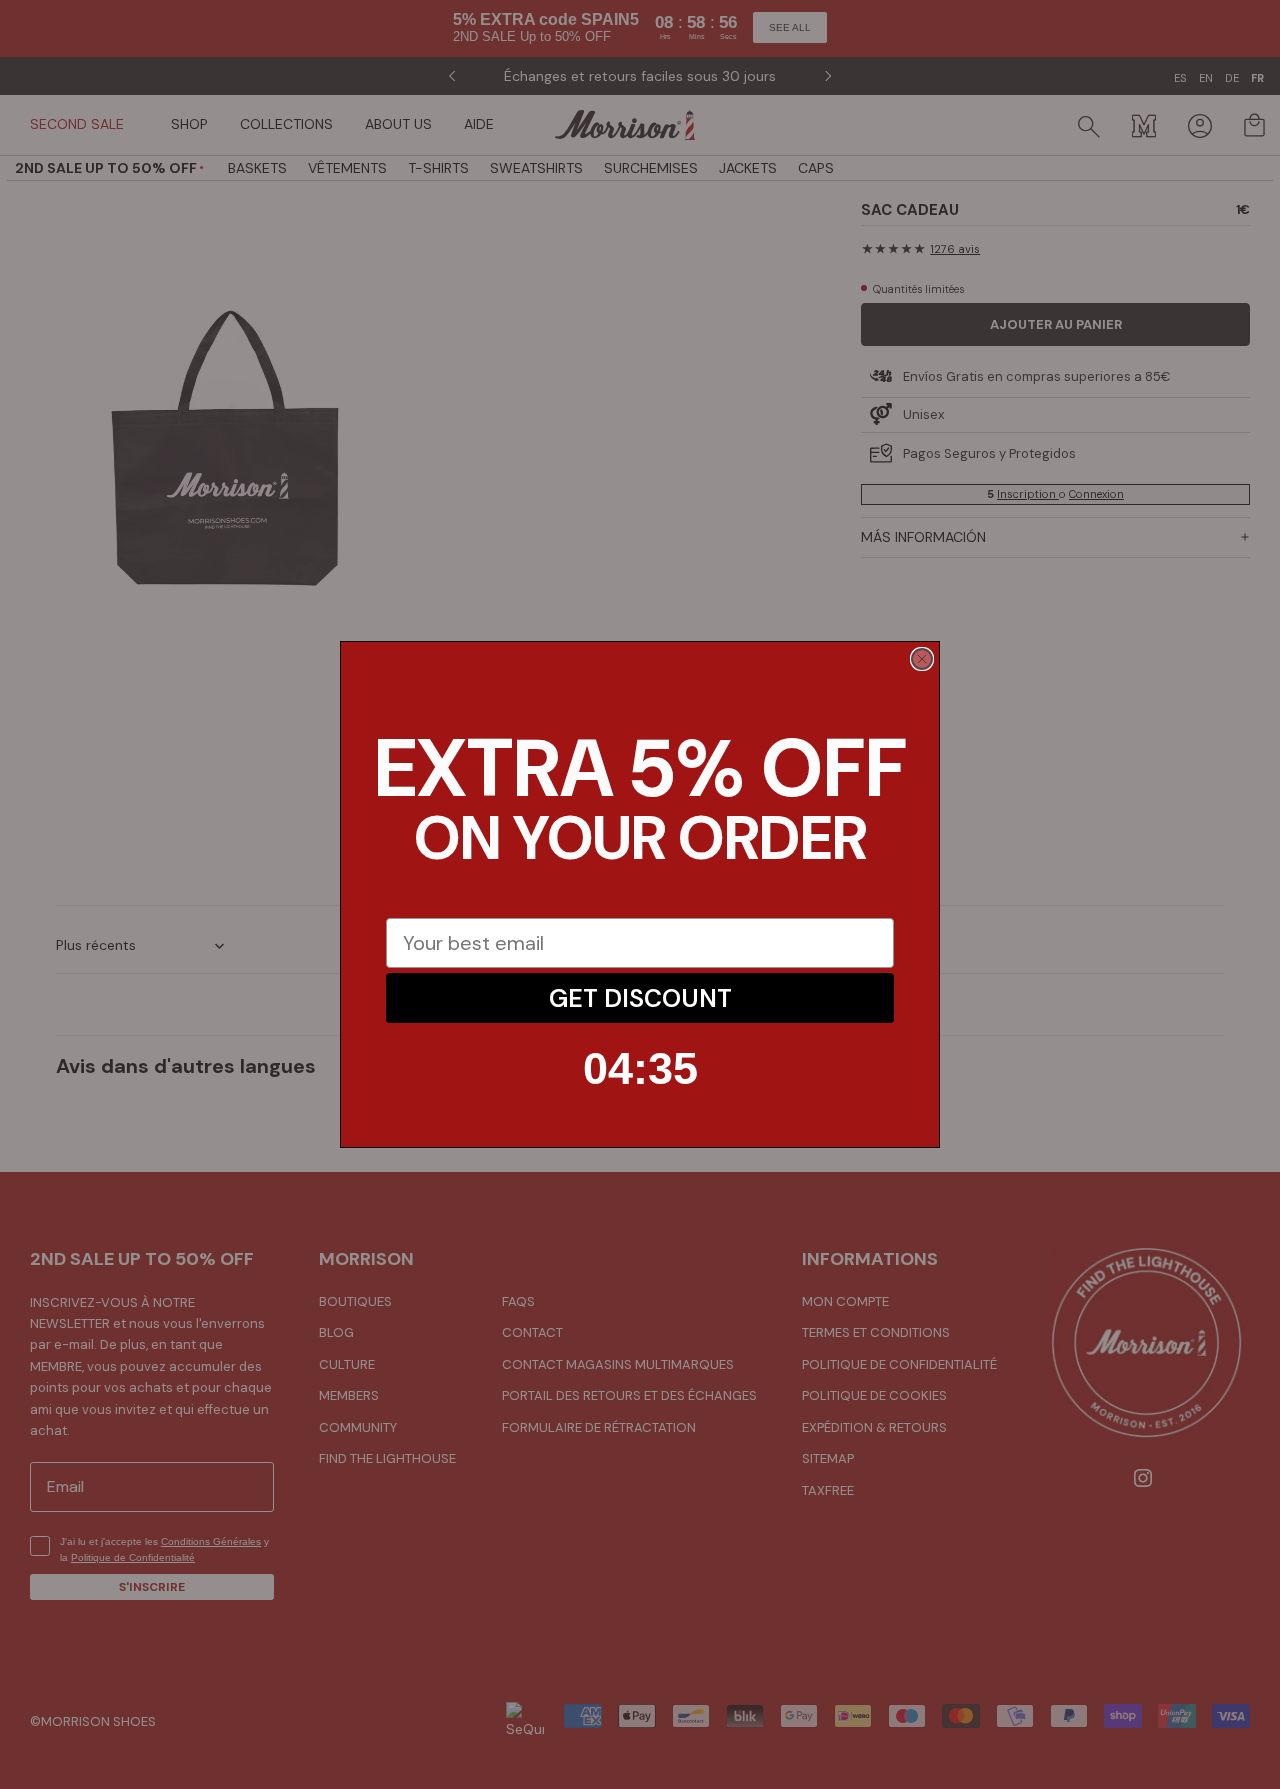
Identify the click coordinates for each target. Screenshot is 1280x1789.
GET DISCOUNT (640, 998)
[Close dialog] (922, 659)
